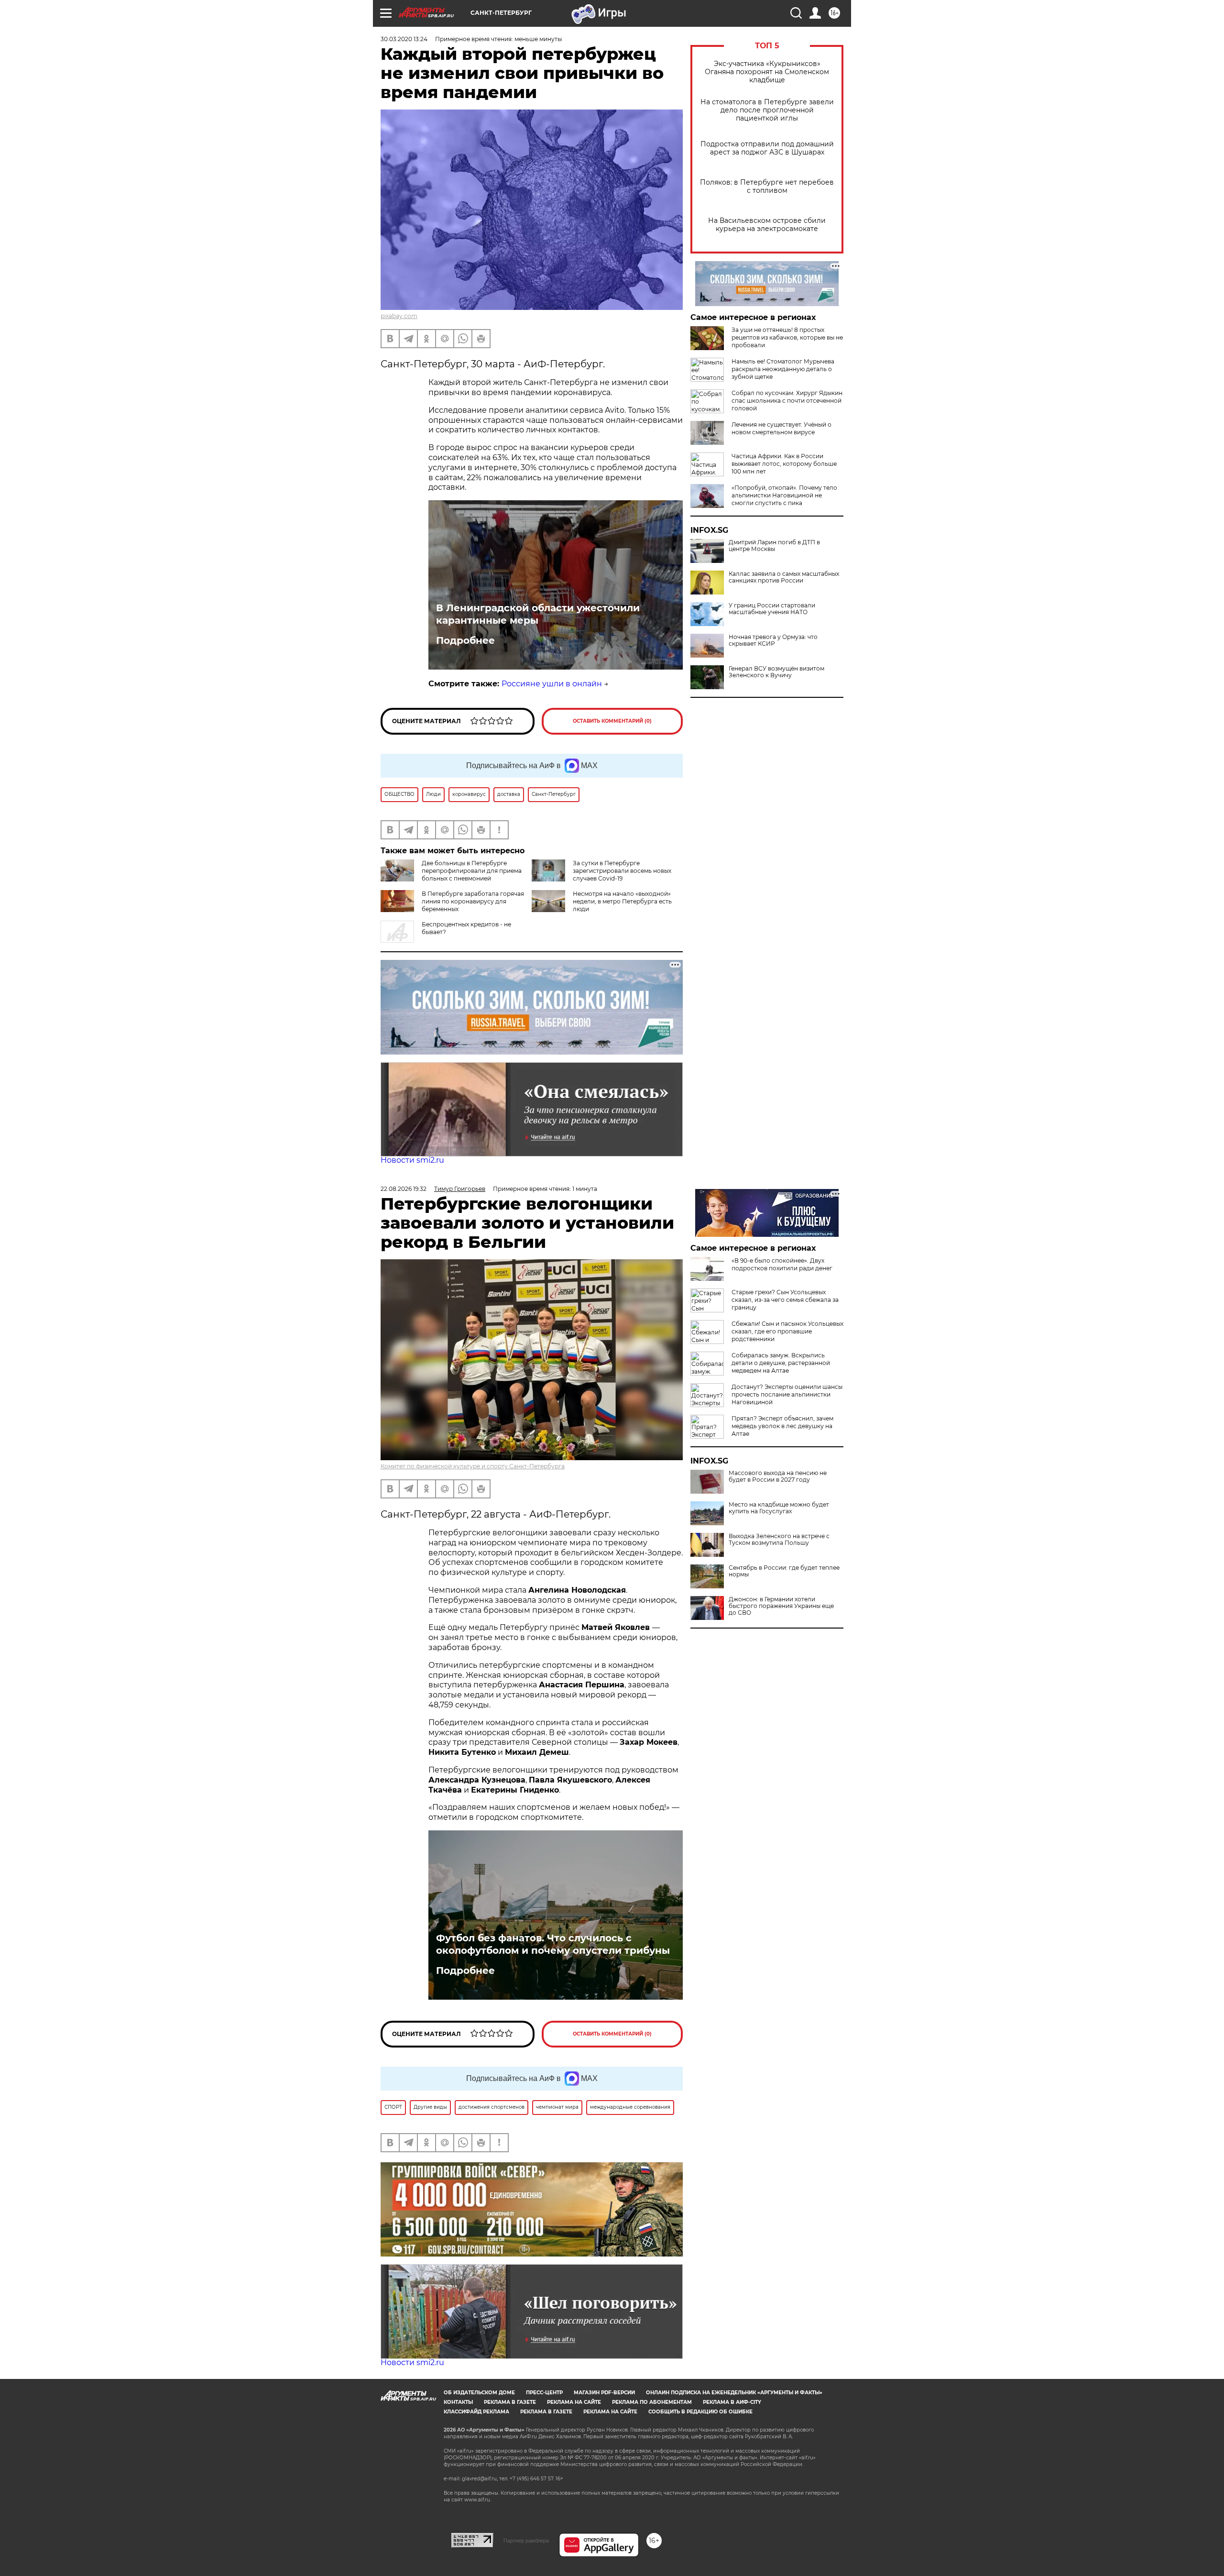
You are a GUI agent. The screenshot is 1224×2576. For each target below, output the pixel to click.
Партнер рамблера (526, 2541)
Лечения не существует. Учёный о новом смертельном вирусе (781, 428)
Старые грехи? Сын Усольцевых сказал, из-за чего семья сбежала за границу (785, 1300)
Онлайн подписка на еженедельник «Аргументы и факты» (734, 2393)
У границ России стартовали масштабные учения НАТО (772, 609)
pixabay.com (399, 316)
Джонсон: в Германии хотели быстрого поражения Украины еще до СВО (781, 1606)
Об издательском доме (479, 2393)
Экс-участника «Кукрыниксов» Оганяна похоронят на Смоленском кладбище (767, 72)
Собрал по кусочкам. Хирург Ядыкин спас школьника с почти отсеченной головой (787, 401)
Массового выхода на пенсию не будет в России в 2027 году (778, 1476)
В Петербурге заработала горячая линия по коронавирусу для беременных (473, 901)
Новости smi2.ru (412, 1160)
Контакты (458, 2402)
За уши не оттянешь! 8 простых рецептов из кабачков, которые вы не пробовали (787, 337)
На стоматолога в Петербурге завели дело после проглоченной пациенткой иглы (767, 110)
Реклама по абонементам (652, 2402)
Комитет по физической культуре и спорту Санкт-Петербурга (473, 1466)
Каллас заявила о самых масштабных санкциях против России (784, 577)
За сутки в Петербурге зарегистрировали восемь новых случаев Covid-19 (622, 871)
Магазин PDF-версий (604, 2393)
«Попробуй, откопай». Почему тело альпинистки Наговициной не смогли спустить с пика (784, 495)
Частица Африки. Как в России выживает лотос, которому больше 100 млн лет (784, 464)
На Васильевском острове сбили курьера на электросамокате (767, 225)
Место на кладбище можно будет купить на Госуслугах (779, 1508)
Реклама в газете (510, 2402)
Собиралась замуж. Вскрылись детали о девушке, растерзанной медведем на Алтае (781, 1363)
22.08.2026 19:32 (404, 1189)
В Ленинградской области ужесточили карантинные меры (538, 614)
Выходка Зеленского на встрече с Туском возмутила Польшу (779, 1540)
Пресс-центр (544, 2393)
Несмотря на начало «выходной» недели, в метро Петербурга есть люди (622, 901)
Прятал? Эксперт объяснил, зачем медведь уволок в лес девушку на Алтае (782, 1426)
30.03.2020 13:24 (404, 39)
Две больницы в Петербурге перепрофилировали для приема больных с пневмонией (472, 871)
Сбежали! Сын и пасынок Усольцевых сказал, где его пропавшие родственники (787, 1331)
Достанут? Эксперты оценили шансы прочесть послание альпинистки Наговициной (787, 1394)
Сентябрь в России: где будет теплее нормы (784, 1571)
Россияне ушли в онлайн (552, 684)
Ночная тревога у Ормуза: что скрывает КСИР (773, 640)
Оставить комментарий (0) (612, 721)
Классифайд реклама (476, 2412)
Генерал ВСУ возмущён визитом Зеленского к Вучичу (776, 672)
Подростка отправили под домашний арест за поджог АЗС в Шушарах (767, 148)
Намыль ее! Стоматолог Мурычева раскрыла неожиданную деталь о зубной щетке (783, 369)
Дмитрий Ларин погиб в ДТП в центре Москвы (774, 546)
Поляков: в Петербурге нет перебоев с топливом (767, 187)
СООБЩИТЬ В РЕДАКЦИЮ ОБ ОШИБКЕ (700, 2412)
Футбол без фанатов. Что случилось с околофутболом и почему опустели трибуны (553, 1944)
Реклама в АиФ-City (732, 2402)
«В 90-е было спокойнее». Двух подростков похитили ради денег (782, 1264)
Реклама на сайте (574, 2402)
